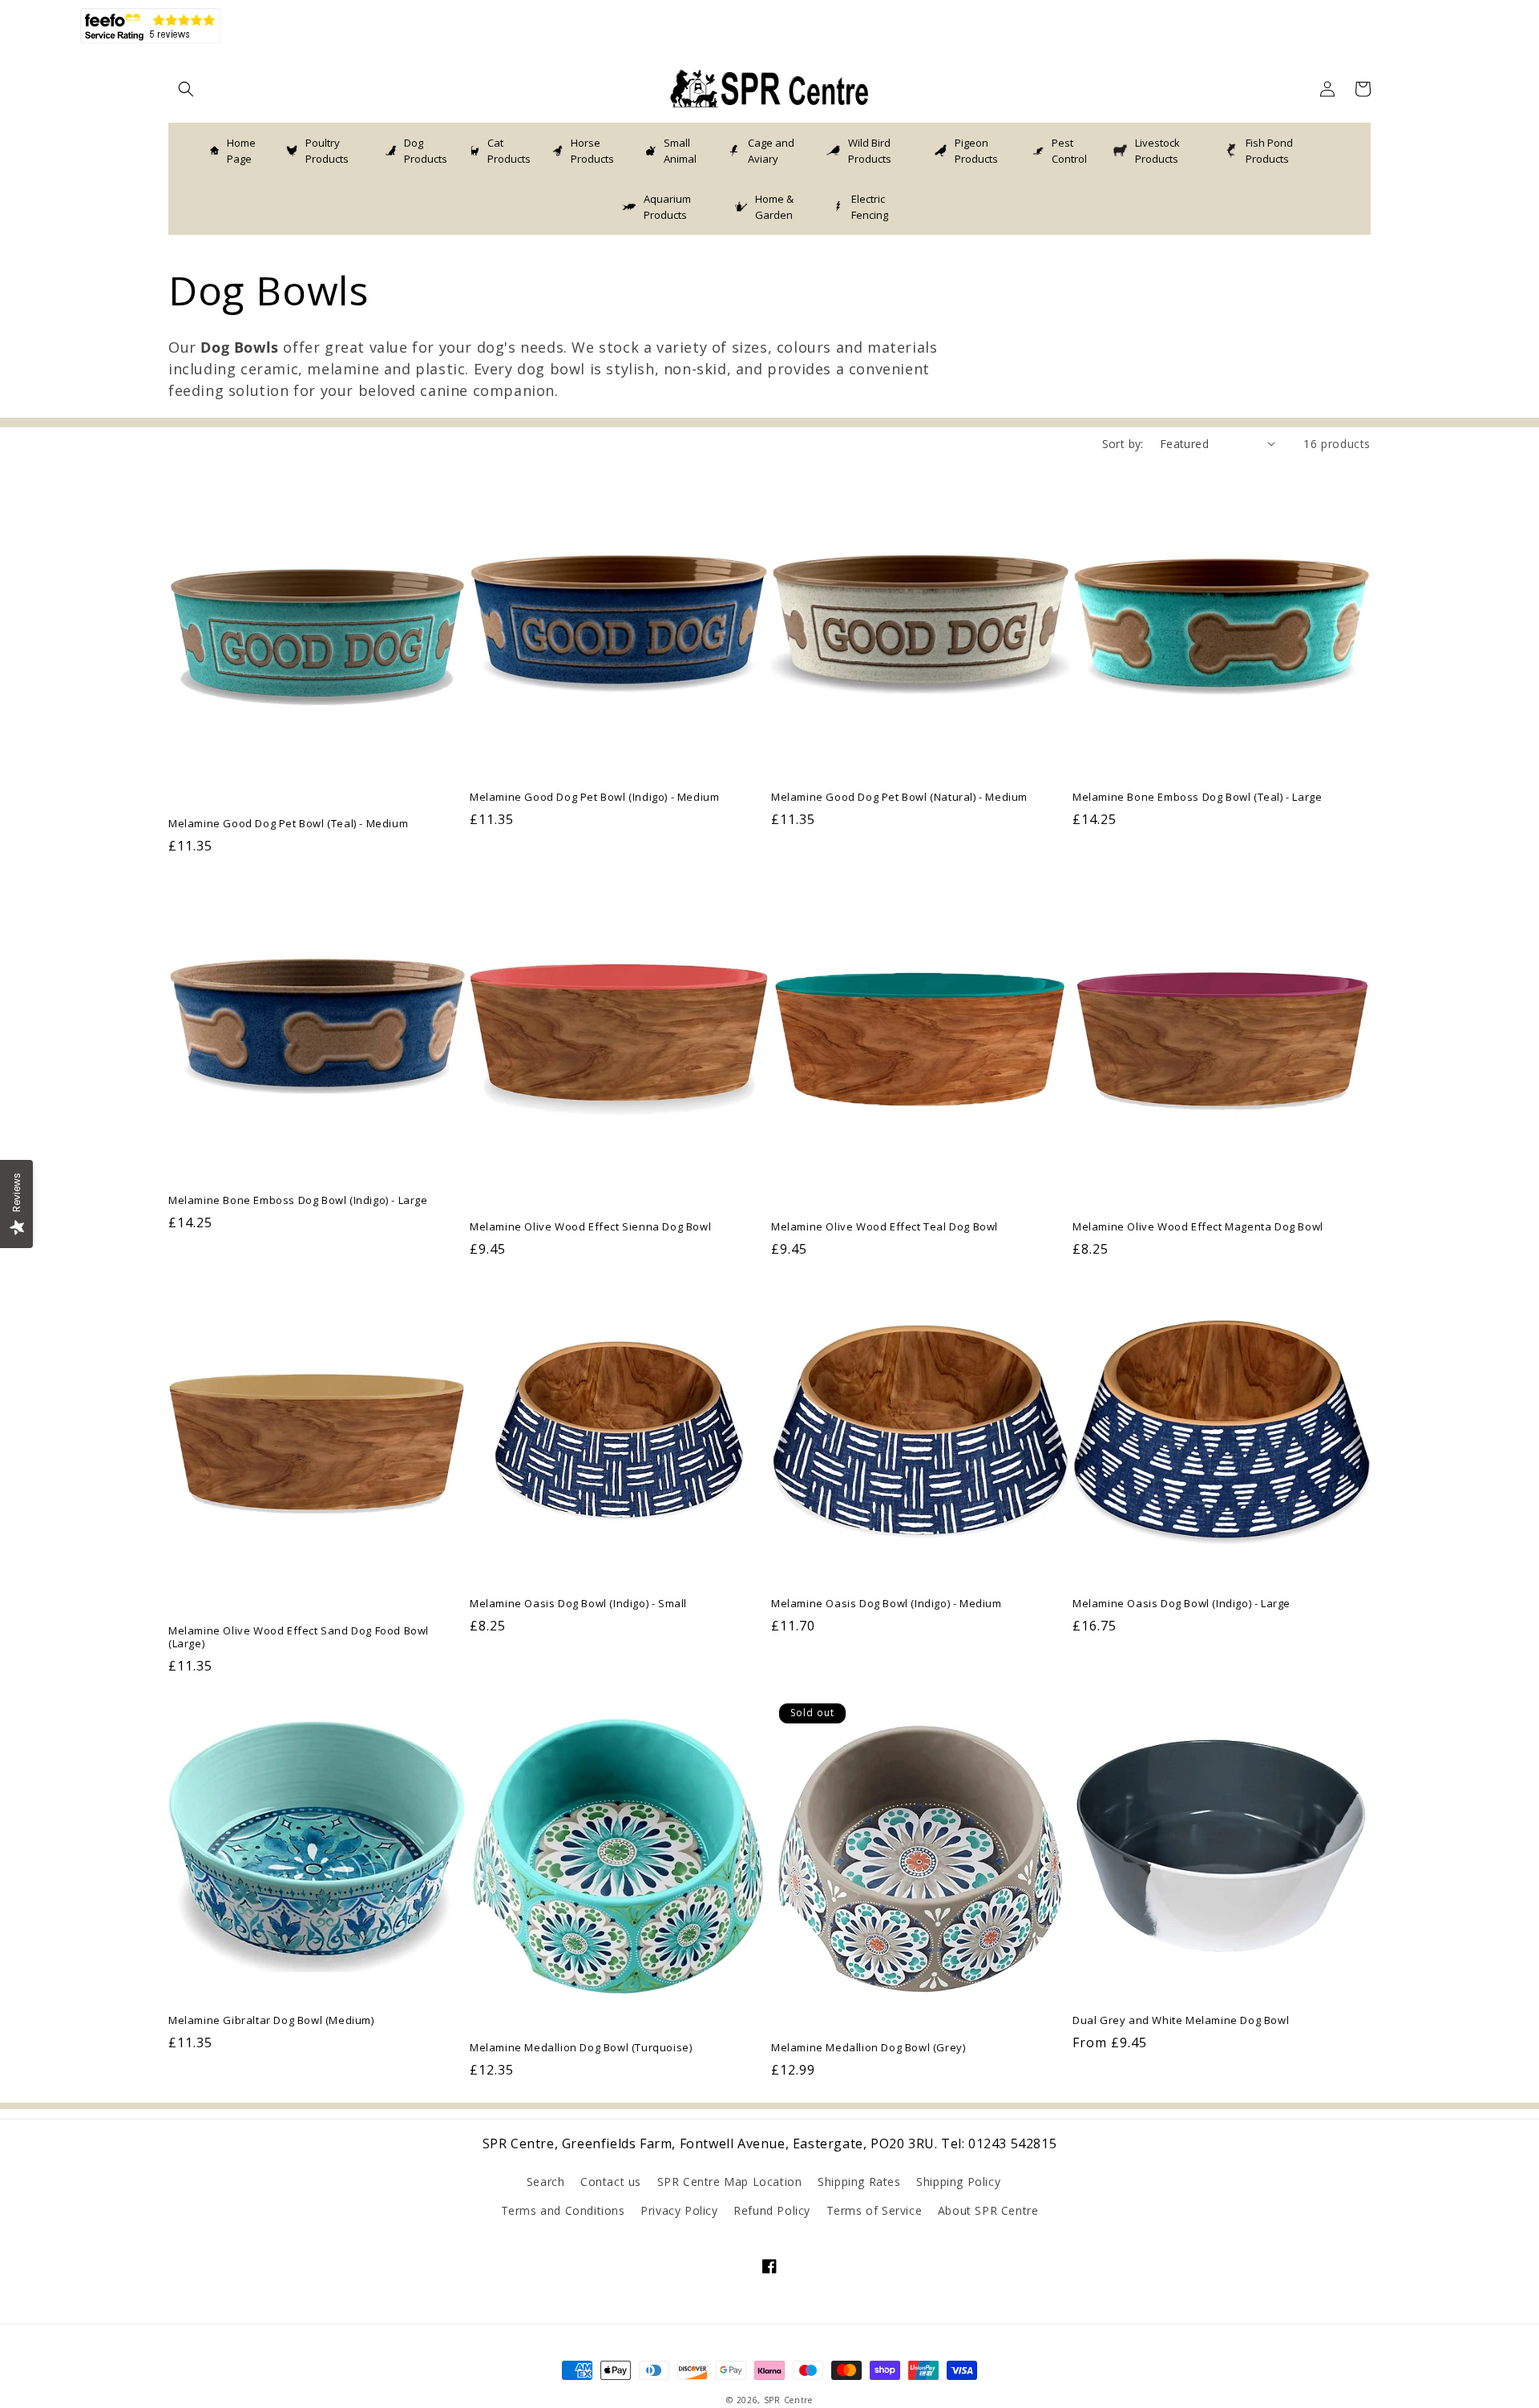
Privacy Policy (679, 2210)
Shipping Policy (958, 2182)
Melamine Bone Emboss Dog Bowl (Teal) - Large (1197, 797)
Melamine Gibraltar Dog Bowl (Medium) (271, 2020)
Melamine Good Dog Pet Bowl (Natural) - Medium (899, 797)
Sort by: (1123, 444)
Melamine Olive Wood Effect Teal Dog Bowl (885, 1227)
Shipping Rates (859, 2182)
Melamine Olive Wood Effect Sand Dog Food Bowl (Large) (299, 1638)
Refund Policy (772, 2210)
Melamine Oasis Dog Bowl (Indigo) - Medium (887, 1604)
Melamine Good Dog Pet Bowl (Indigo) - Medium (594, 797)
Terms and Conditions (563, 2210)
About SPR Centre (988, 2210)
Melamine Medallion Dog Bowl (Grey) (868, 2048)
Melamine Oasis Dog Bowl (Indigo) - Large (1182, 1604)
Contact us (611, 2182)
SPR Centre (788, 2400)
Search (546, 2182)
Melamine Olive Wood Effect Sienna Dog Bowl (590, 1227)
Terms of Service (875, 2210)
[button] (186, 89)
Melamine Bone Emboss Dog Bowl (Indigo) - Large (298, 1200)
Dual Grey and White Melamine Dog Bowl (1181, 2020)
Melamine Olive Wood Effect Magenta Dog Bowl (1198, 1227)
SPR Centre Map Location (730, 2182)
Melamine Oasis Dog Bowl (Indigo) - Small (578, 1604)
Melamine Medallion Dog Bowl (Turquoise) (581, 2048)
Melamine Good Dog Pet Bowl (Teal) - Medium (288, 824)
